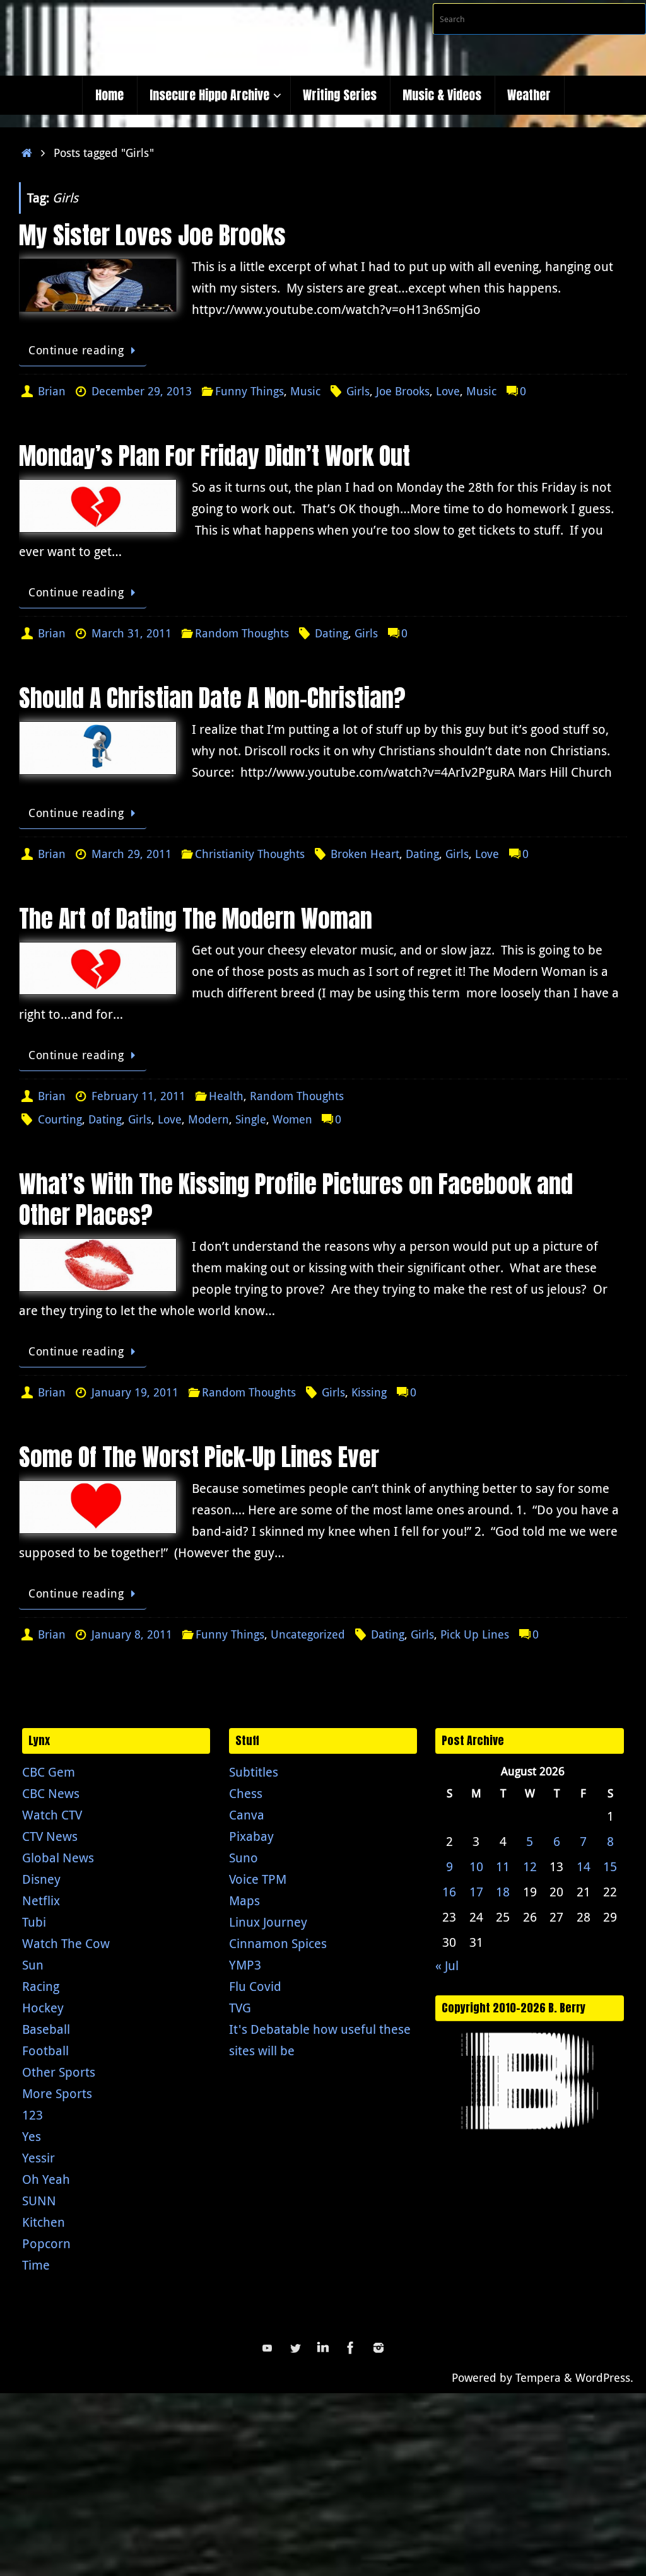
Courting (60, 1119)
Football (45, 2051)
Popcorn (46, 2243)
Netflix (41, 1900)
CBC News (51, 1793)
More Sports (57, 2093)
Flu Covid (255, 1986)
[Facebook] (351, 2348)
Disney (41, 1879)
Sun (33, 1965)
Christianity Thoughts (250, 854)
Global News (58, 1858)
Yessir (38, 2158)
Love (448, 391)
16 (449, 1892)
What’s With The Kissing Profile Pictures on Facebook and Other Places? (296, 1199)
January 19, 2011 (135, 1392)
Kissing (369, 1392)
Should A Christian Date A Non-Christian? (212, 698)
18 (503, 1892)
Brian (52, 391)
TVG (240, 2008)
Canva (247, 1815)
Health (226, 1096)
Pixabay (251, 1836)
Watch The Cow (66, 1943)
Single (251, 1119)
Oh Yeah (46, 2179)
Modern (208, 1119)
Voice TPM (258, 1879)
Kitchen (44, 2222)
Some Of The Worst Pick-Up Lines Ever (199, 1457)
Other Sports (59, 2072)
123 (32, 2115)
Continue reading (76, 350)
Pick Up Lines (475, 1634)
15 (610, 1866)
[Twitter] (295, 2348)
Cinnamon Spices (278, 1943)
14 (584, 1866)
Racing (41, 1986)
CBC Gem (49, 1772)
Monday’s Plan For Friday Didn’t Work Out (214, 456)
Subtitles (254, 1772)
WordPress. (604, 2377)
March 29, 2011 (132, 854)
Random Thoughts (242, 633)
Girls (358, 391)
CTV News (50, 1836)
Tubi (34, 1922)
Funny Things (250, 391)
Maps (244, 1900)
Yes (32, 2136)
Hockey (43, 2008)
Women (292, 1119)
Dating (332, 633)
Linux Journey (268, 1922)
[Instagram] (379, 2348)
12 (530, 1866)
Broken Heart (365, 854)
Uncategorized (308, 1634)
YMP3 (245, 1965)
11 (503, 1866)
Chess (246, 1793)
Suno (244, 1858)
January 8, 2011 (132, 1634)
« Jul (447, 1965)
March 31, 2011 (132, 633)
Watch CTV (52, 1815)
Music (305, 391)
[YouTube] (267, 2348)
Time (36, 2265)
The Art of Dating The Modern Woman (196, 919)
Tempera (538, 2377)
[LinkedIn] (323, 2348)
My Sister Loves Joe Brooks (152, 235)
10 (476, 1866)
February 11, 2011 (138, 1096)
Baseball (46, 2029)
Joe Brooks (403, 391)
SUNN (39, 2201)
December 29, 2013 (142, 391)
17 (476, 1892)
